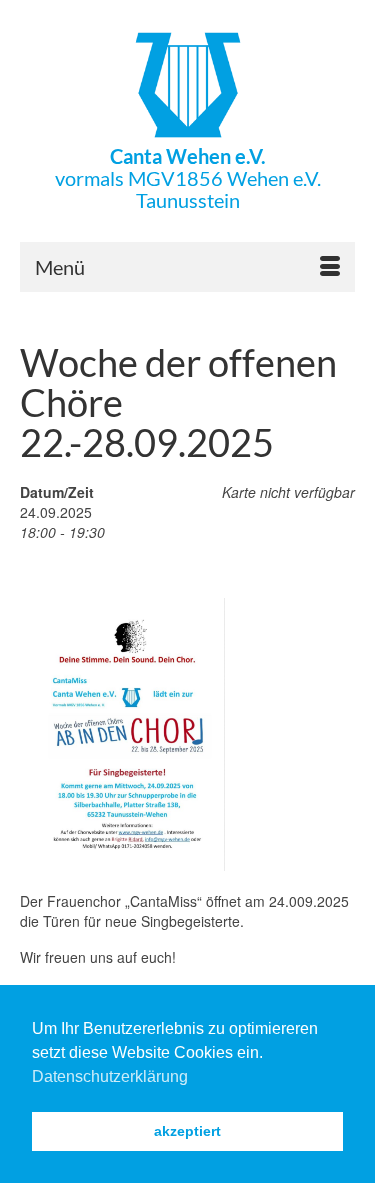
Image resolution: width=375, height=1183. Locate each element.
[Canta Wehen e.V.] (187, 85)
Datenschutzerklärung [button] (110, 1076)
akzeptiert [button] (187, 1131)
